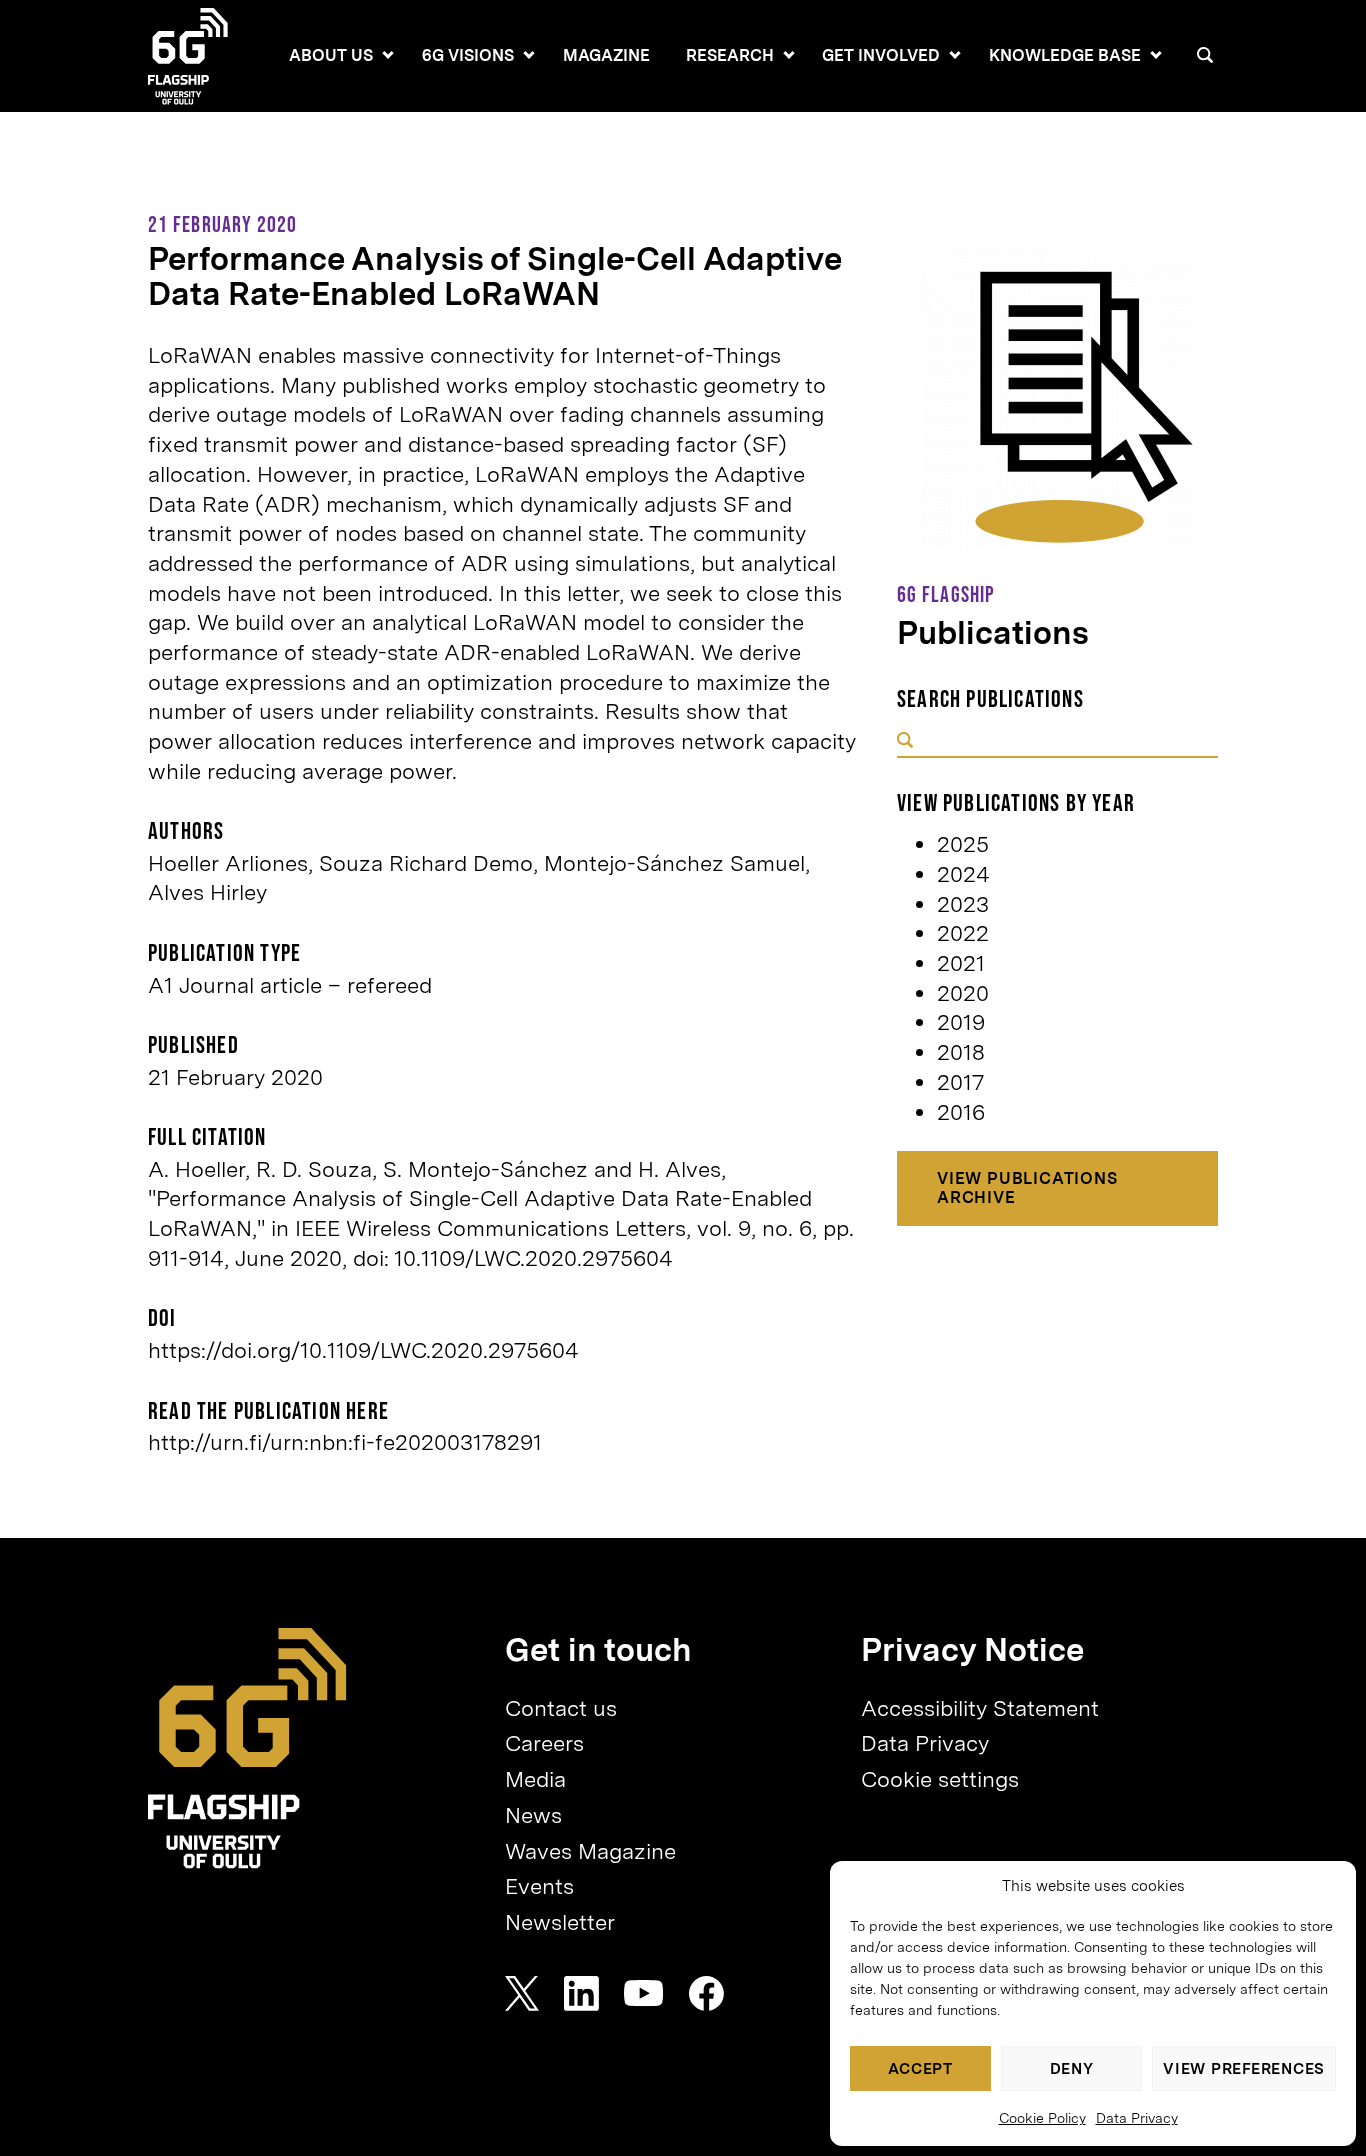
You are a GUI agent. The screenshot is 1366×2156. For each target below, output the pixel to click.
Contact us (561, 1708)
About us (331, 55)
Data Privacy (1137, 2118)
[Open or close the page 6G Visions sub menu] (529, 55)
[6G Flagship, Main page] (247, 1748)
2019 (961, 1022)
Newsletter (560, 1922)
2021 (961, 963)
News (533, 1815)
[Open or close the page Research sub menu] (789, 55)
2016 (961, 1112)
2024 (963, 874)
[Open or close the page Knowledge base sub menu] (1156, 55)
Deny (1072, 2069)
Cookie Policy (1042, 2118)
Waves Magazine (590, 1851)
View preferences (1244, 2069)
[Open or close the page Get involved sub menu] (955, 55)
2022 (963, 933)
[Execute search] (905, 742)
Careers (544, 1743)
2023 (963, 904)
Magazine (606, 55)
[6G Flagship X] (522, 1993)
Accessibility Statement (980, 1708)
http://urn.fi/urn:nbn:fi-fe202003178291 (345, 1442)
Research (730, 55)
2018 (961, 1052)
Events (539, 1886)
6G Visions (468, 55)
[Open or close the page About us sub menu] (388, 55)
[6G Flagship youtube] (644, 1993)
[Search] (1205, 55)
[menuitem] (331, 56)
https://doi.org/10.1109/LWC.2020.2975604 (363, 1350)
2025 (963, 844)
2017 (960, 1082)
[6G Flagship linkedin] (581, 1993)
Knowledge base (1065, 55)
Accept (920, 2069)
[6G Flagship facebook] (706, 1993)
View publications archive (1027, 1188)
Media (535, 1779)
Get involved (881, 55)
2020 (963, 993)
